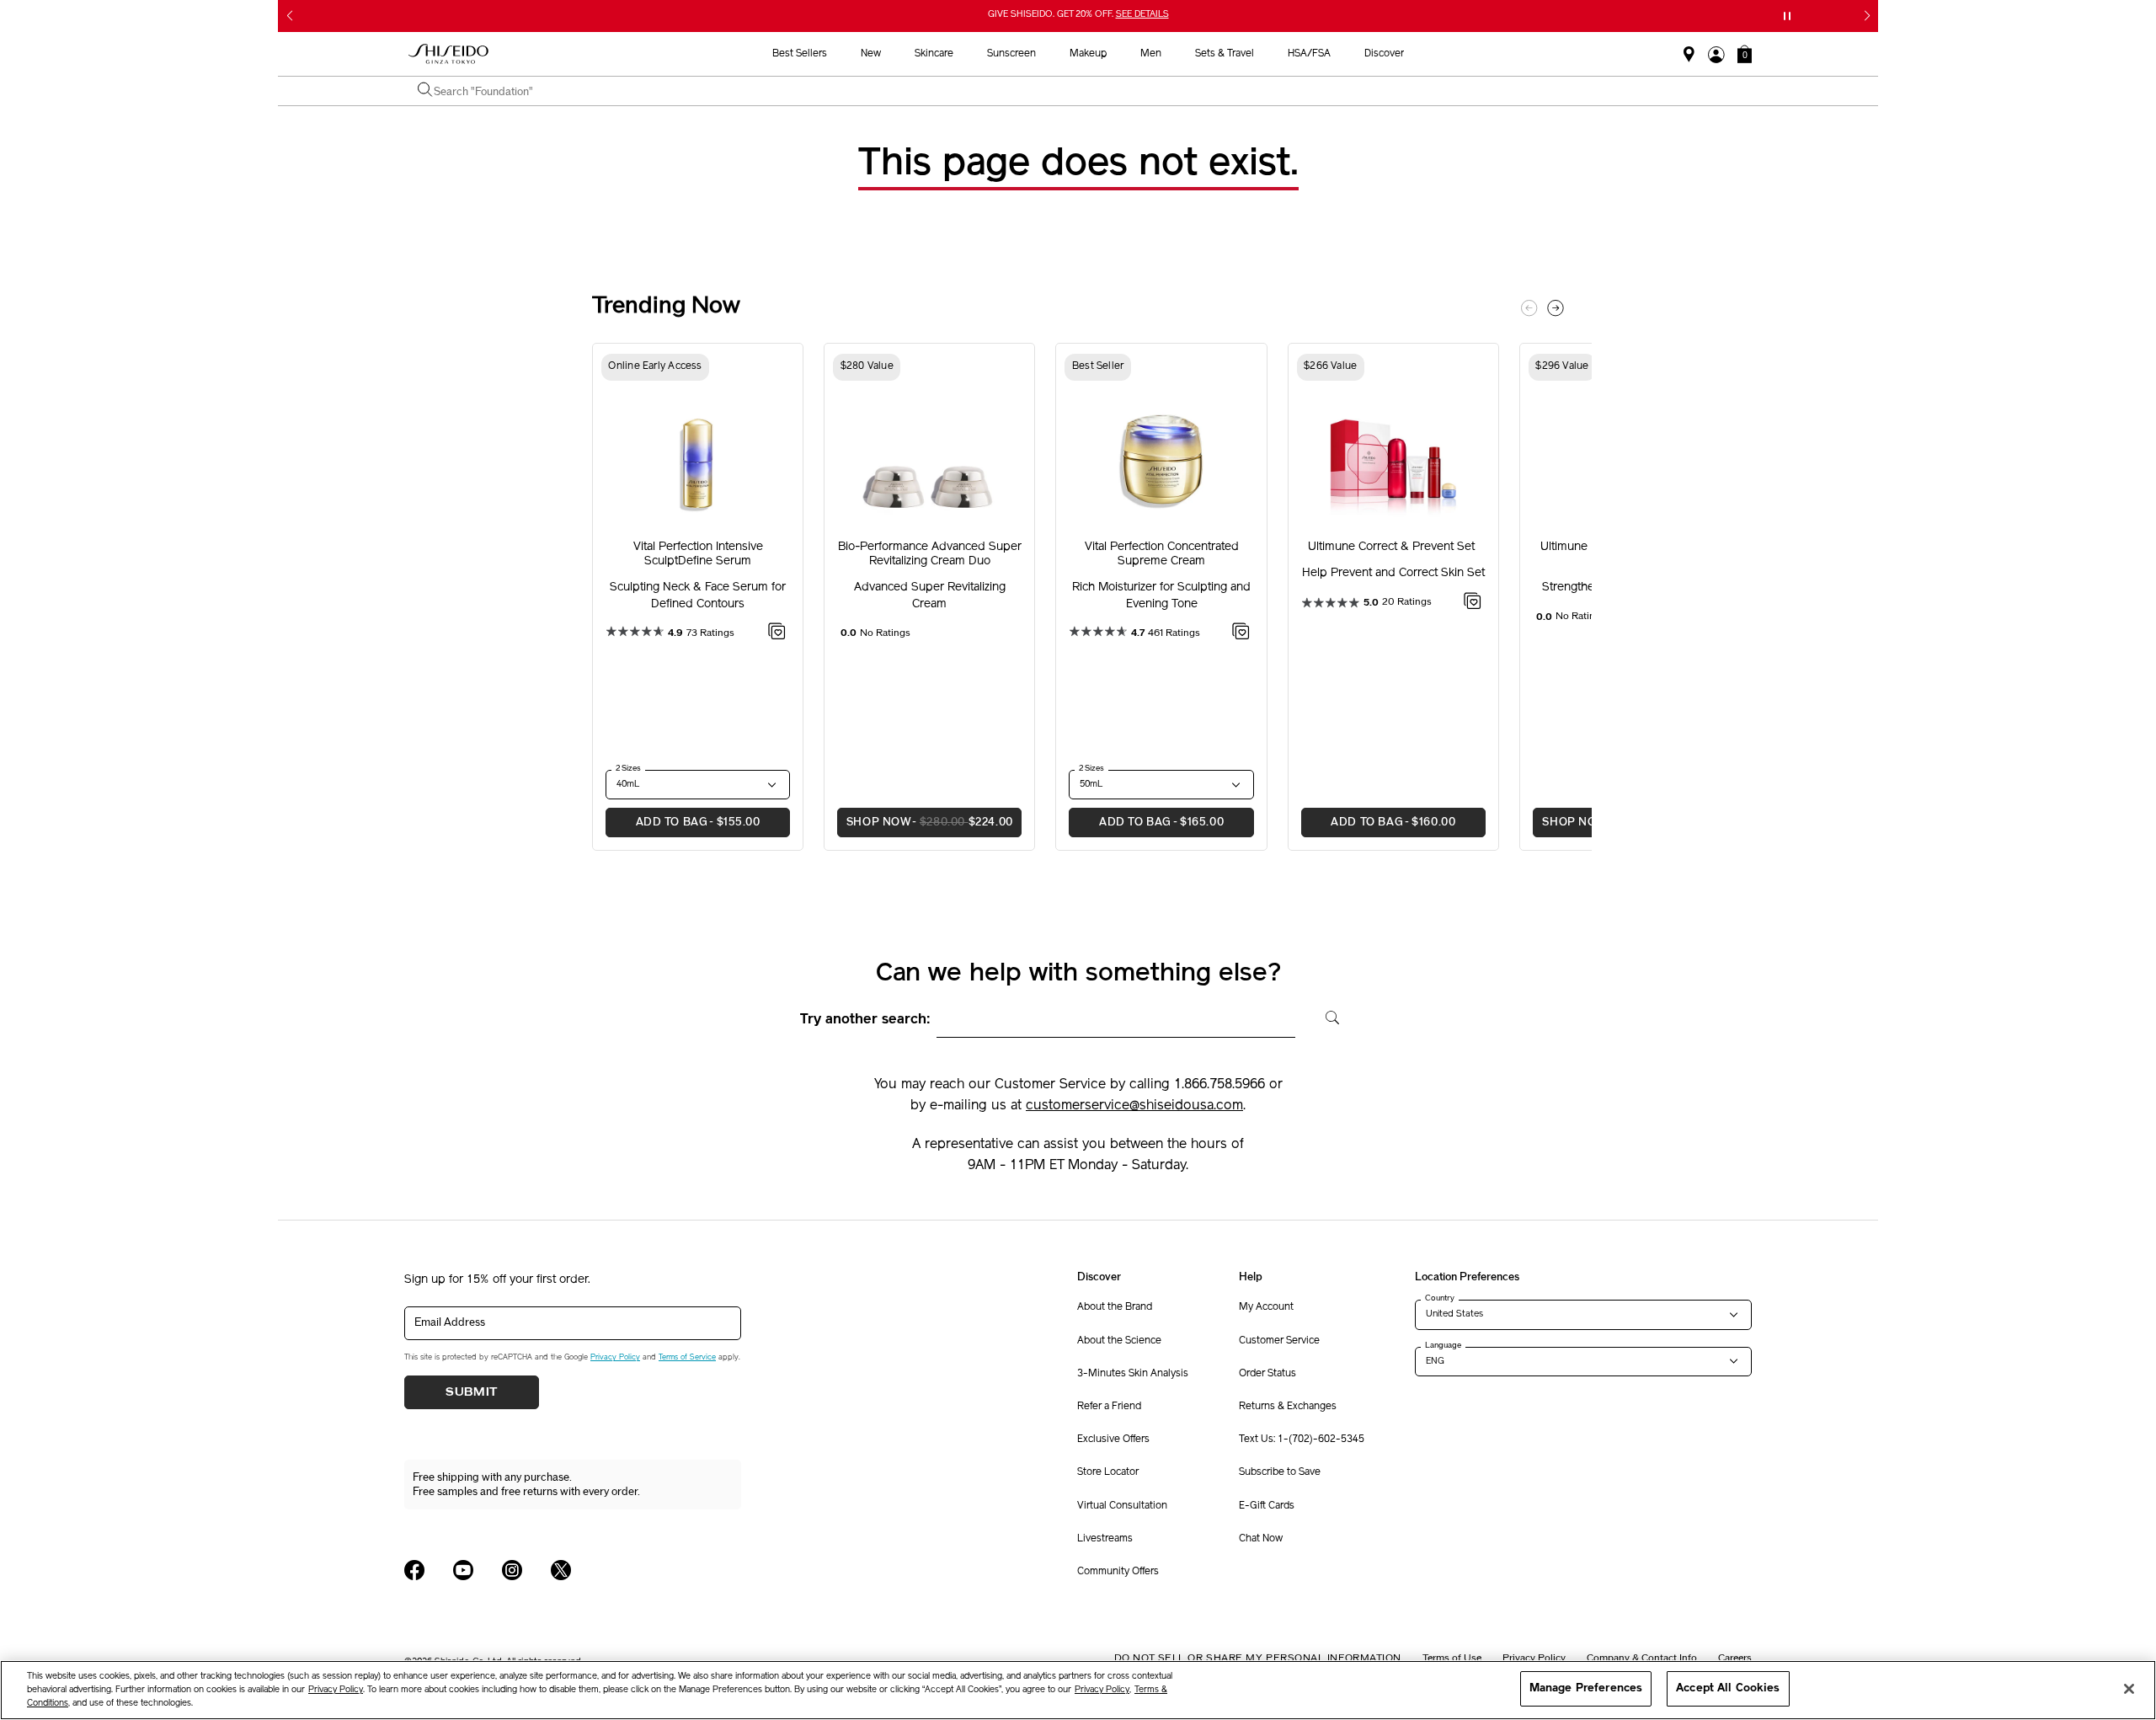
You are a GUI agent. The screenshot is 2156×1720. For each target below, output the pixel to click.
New (871, 54)
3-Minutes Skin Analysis (1133, 1374)
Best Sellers (800, 54)
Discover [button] (1384, 54)
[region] (1078, 1690)
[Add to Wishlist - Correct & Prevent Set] (1473, 604)
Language (1443, 1345)
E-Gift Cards (1267, 1506)
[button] (1745, 54)
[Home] (449, 54)
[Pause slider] (1787, 16)
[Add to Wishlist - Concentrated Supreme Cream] (1241, 634)
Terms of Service (687, 1357)
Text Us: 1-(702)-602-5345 (1302, 1440)
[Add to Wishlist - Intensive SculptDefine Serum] (777, 634)
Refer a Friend (1109, 1407)
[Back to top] (1916, 1581)
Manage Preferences (1586, 1688)
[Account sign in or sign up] (1716, 55)
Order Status (1267, 1374)
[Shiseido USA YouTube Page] (463, 1570)
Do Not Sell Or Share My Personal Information (1258, 1658)
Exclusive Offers (1113, 1440)
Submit (472, 1392)
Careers (1735, 1658)
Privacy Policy (615, 1357)
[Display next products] (1556, 308)
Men (1151, 54)
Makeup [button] (1088, 54)
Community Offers (1118, 1572)
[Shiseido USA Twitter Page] (561, 1570)
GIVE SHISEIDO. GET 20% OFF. (1080, 16)
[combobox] (1086, 91)
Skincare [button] (934, 54)
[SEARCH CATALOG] (425, 91)
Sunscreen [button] (1011, 54)
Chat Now (1261, 1539)
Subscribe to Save (1280, 1472)
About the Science (1119, 1341)
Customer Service (1279, 1341)
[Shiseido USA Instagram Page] (512, 1570)
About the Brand (1115, 1307)
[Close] (2129, 1689)
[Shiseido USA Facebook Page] (414, 1570)
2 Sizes (628, 768)
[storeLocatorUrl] (1689, 55)
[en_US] (1327, 1016)
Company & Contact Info (1642, 1658)
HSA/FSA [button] (1309, 54)
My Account (1266, 1307)
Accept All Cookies (1728, 1688)
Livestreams (1105, 1539)
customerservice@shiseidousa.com (1134, 1106)
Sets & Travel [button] (1225, 54)
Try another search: (865, 1020)
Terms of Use (1452, 1658)
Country (1440, 1298)
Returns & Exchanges (1288, 1407)
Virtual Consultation (1122, 1506)
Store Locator (1108, 1472)
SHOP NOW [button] (925, 822)
